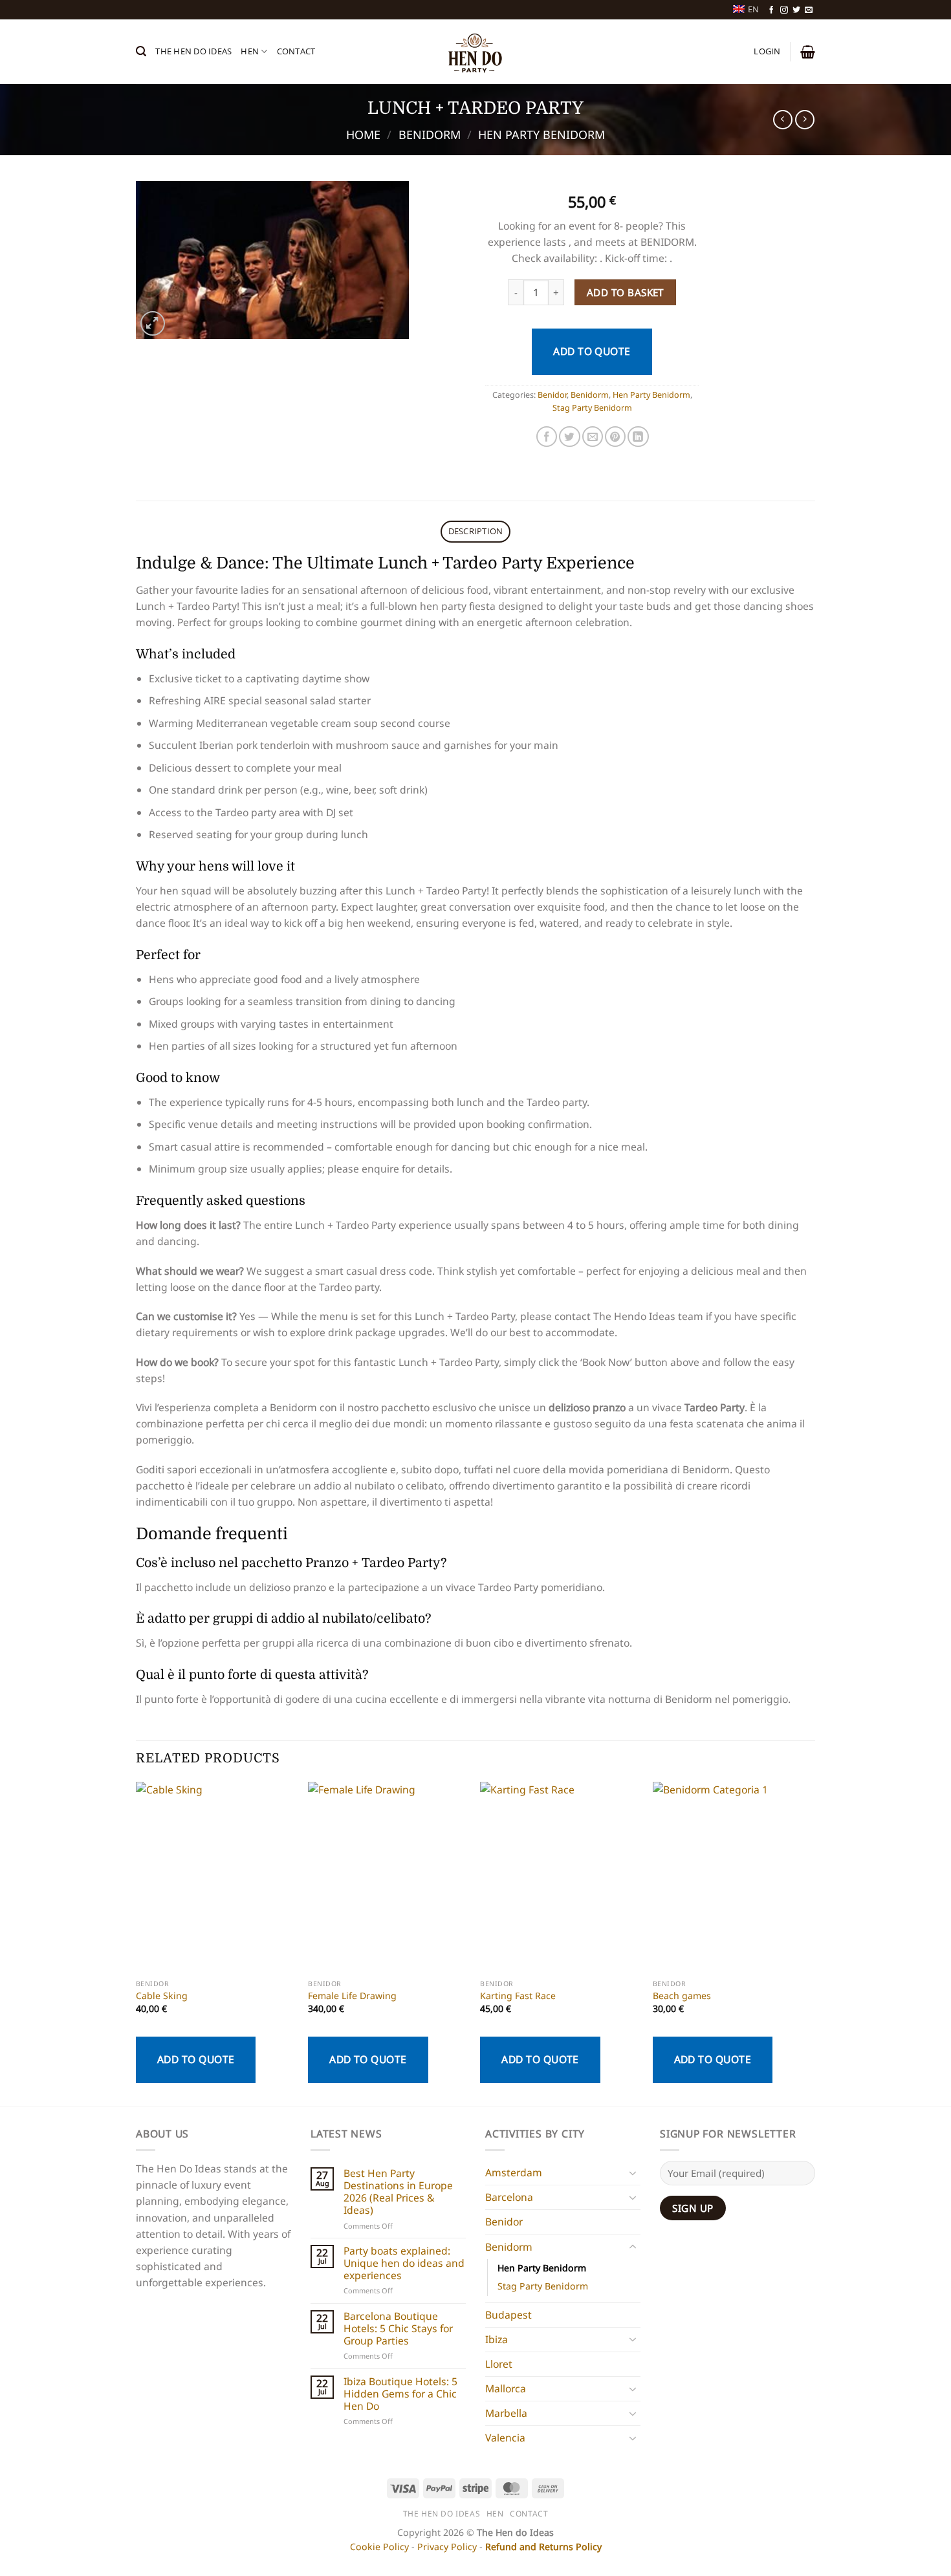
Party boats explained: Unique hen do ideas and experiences (404, 2263)
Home (363, 135)
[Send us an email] (809, 10)
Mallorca (506, 2388)
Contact (296, 51)
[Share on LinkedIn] (638, 437)
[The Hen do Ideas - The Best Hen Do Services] (475, 52)
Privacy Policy (447, 2547)
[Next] (811, 1943)
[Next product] (783, 120)
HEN (250, 51)
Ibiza (497, 2339)
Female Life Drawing (352, 1996)
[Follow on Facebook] (772, 10)
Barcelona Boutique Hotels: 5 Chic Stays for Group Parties (398, 2328)
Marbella (506, 2413)
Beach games (682, 1996)
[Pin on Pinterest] (615, 437)
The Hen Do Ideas (193, 51)
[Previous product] (805, 120)
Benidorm (430, 135)
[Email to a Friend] (593, 437)
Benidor (552, 395)
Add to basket (625, 292)
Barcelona (509, 2197)
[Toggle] (633, 2173)
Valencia (505, 2438)
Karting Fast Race (518, 1996)
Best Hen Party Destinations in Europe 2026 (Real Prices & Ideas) (398, 2192)
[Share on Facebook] (547, 437)
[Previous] (137, 1943)
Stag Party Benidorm (592, 408)
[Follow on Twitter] (796, 10)
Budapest (508, 2315)
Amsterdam (514, 2172)
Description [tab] (476, 531)
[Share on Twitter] (569, 437)
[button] (141, 51)
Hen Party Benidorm (541, 135)
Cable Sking (162, 1996)
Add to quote (592, 351)
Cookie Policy (379, 2547)
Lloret (499, 2364)
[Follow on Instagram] (784, 10)
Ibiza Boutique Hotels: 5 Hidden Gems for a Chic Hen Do (400, 2394)
